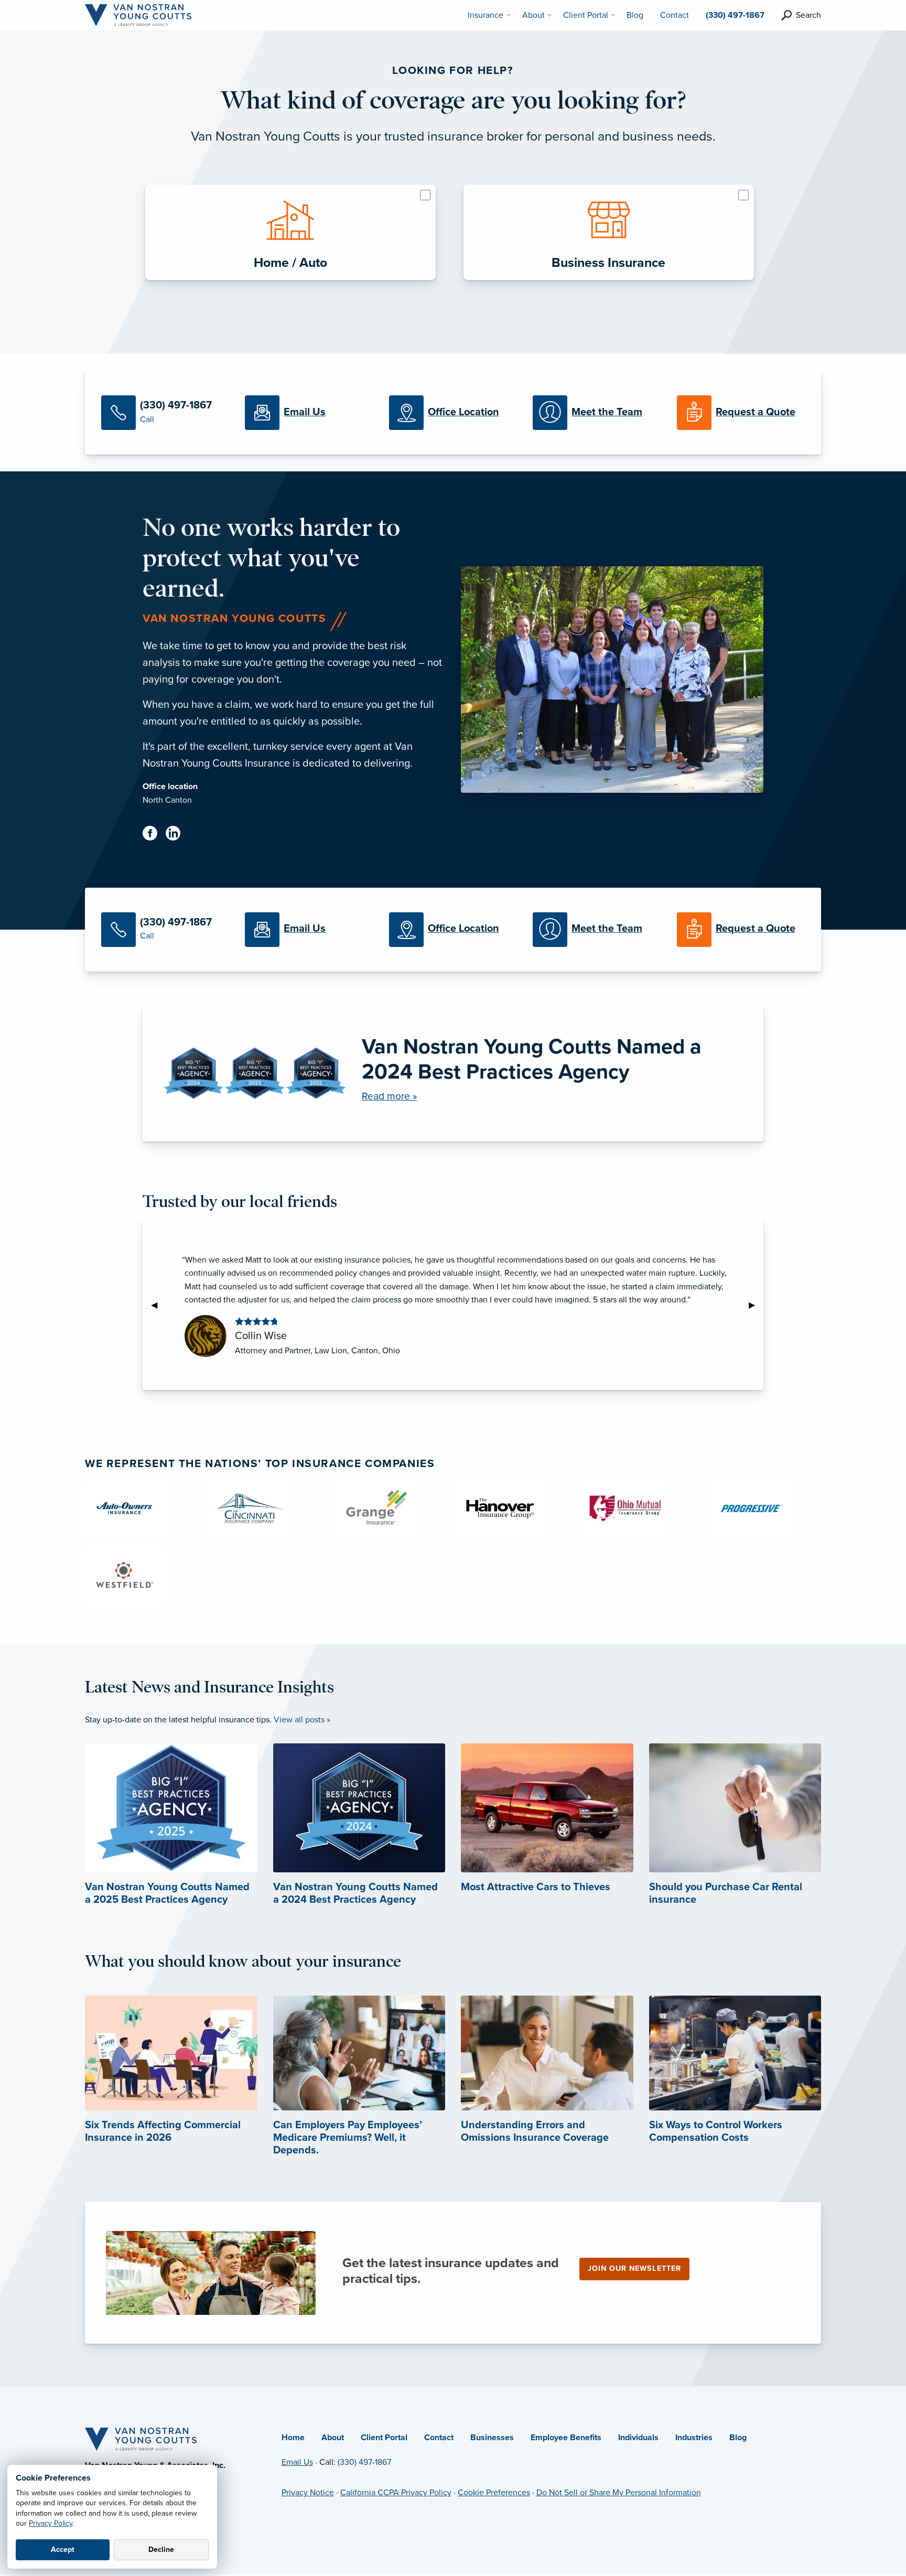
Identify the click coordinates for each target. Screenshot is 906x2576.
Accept (63, 2550)
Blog (738, 2438)
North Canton (167, 800)
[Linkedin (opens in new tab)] (177, 835)
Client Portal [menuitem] (586, 15)
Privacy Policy (51, 2523)
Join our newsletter (634, 2268)
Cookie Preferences (494, 2493)
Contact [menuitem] (675, 15)
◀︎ (158, 1305)
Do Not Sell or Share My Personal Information (619, 2493)
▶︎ (756, 1305)
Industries (694, 2438)
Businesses (492, 2438)
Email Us (297, 2462)
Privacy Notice (308, 2493)
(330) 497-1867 (364, 2462)
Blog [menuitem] (635, 15)
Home (293, 2438)
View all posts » (302, 1720)
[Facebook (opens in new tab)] (154, 835)
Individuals (638, 2438)
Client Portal (384, 2438)
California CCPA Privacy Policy (396, 2493)
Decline (161, 2550)
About (333, 2438)
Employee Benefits (566, 2438)
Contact (439, 2438)
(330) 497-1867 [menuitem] (735, 15)
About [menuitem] (533, 15)
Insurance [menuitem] (486, 15)
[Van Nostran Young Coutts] (138, 15)
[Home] (141, 2439)
